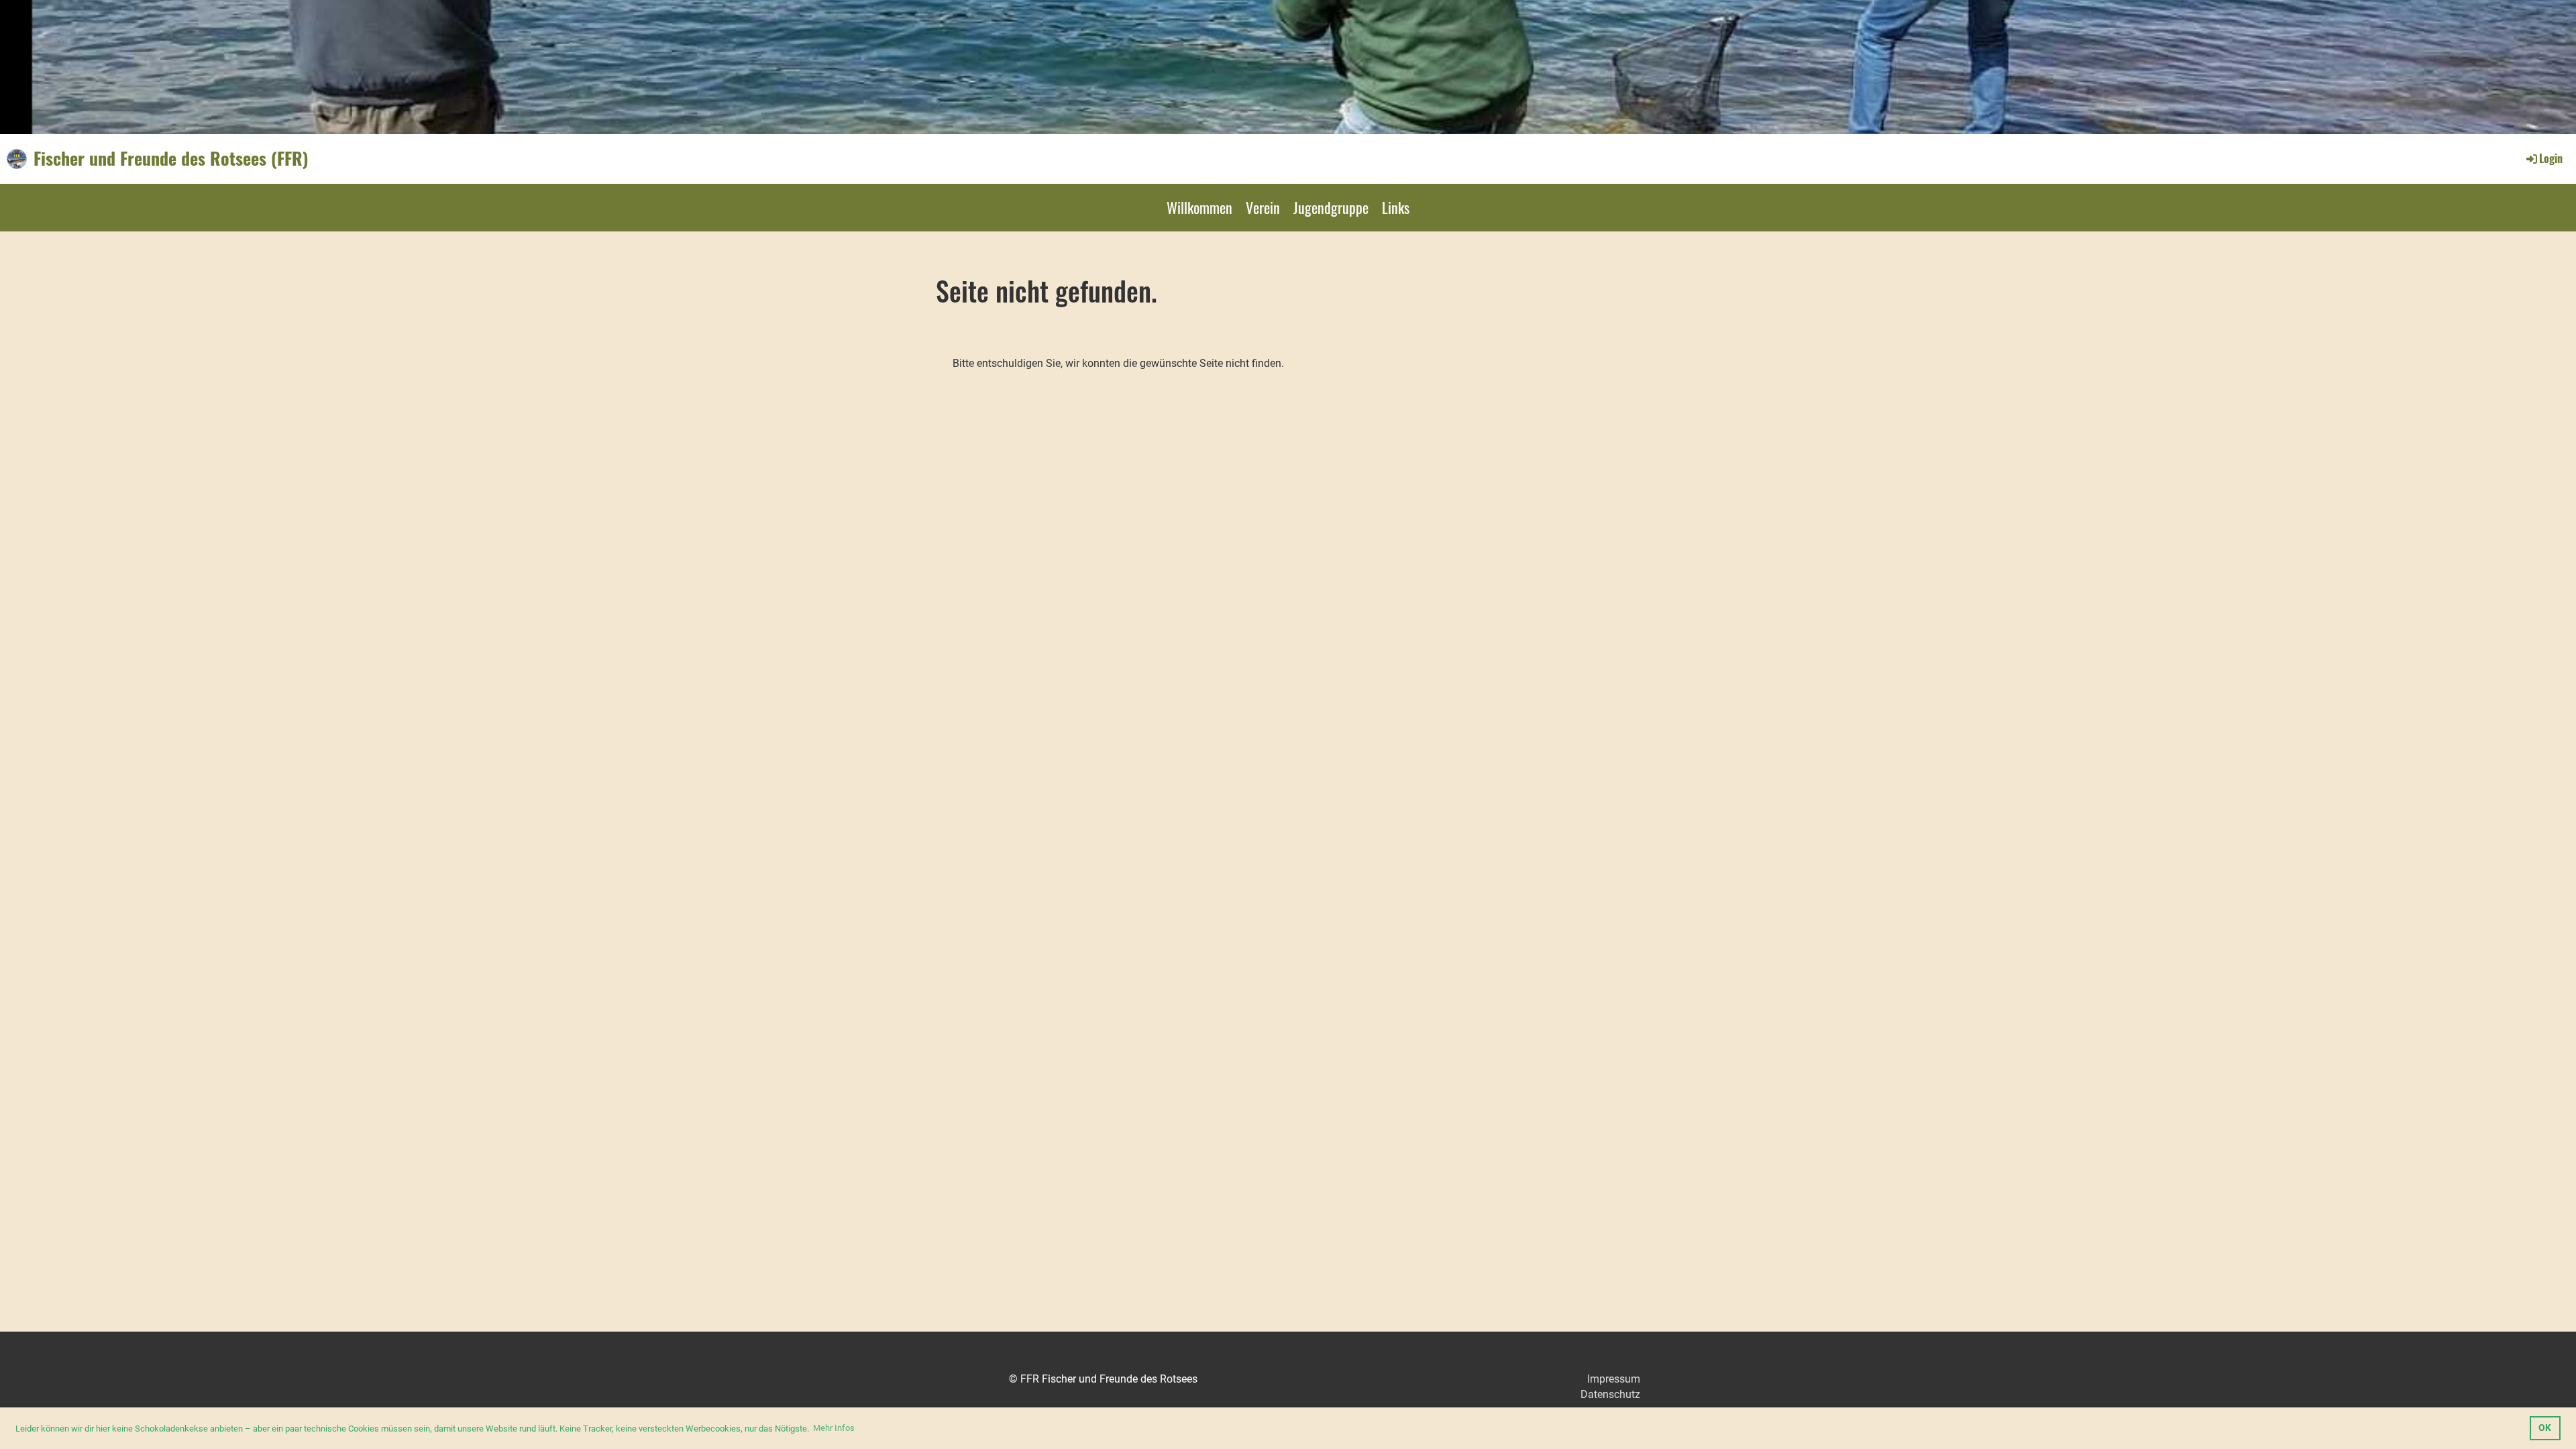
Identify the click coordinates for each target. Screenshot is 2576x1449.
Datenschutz (1610, 1394)
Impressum (1614, 1379)
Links (1396, 207)
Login (2551, 158)
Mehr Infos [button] (834, 1428)
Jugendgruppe (1331, 207)
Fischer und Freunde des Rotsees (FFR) (171, 158)
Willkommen (1199, 207)
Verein (1263, 207)
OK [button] (2545, 1428)
